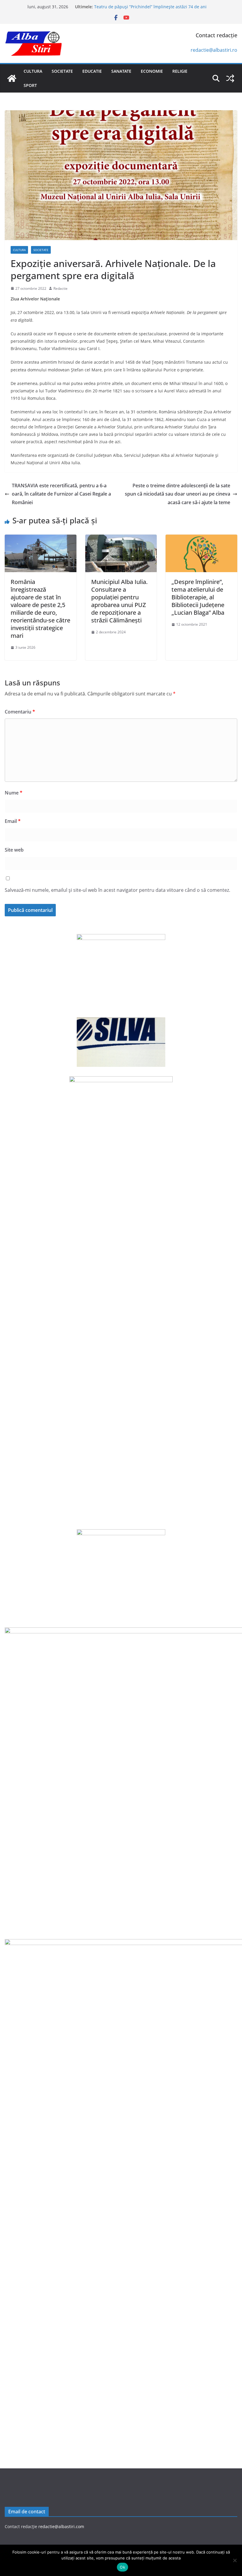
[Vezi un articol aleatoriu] (230, 78)
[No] (235, 2560)
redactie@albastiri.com (61, 2526)
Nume (14, 793)
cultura (33, 71)
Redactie (60, 288)
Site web (14, 850)
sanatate (121, 71)
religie (180, 71)
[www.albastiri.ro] (12, 78)
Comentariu (20, 712)
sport (30, 85)
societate (62, 71)
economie (152, 71)
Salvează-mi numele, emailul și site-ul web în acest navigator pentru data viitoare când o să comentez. (117, 890)
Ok (122, 2567)
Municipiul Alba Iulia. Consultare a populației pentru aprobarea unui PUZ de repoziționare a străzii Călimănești (119, 601)
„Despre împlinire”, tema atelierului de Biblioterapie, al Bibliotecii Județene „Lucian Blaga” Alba (198, 597)
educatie (92, 71)
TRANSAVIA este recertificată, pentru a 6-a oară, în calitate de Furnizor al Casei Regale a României (61, 494)
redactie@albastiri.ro (214, 50)
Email (13, 821)
